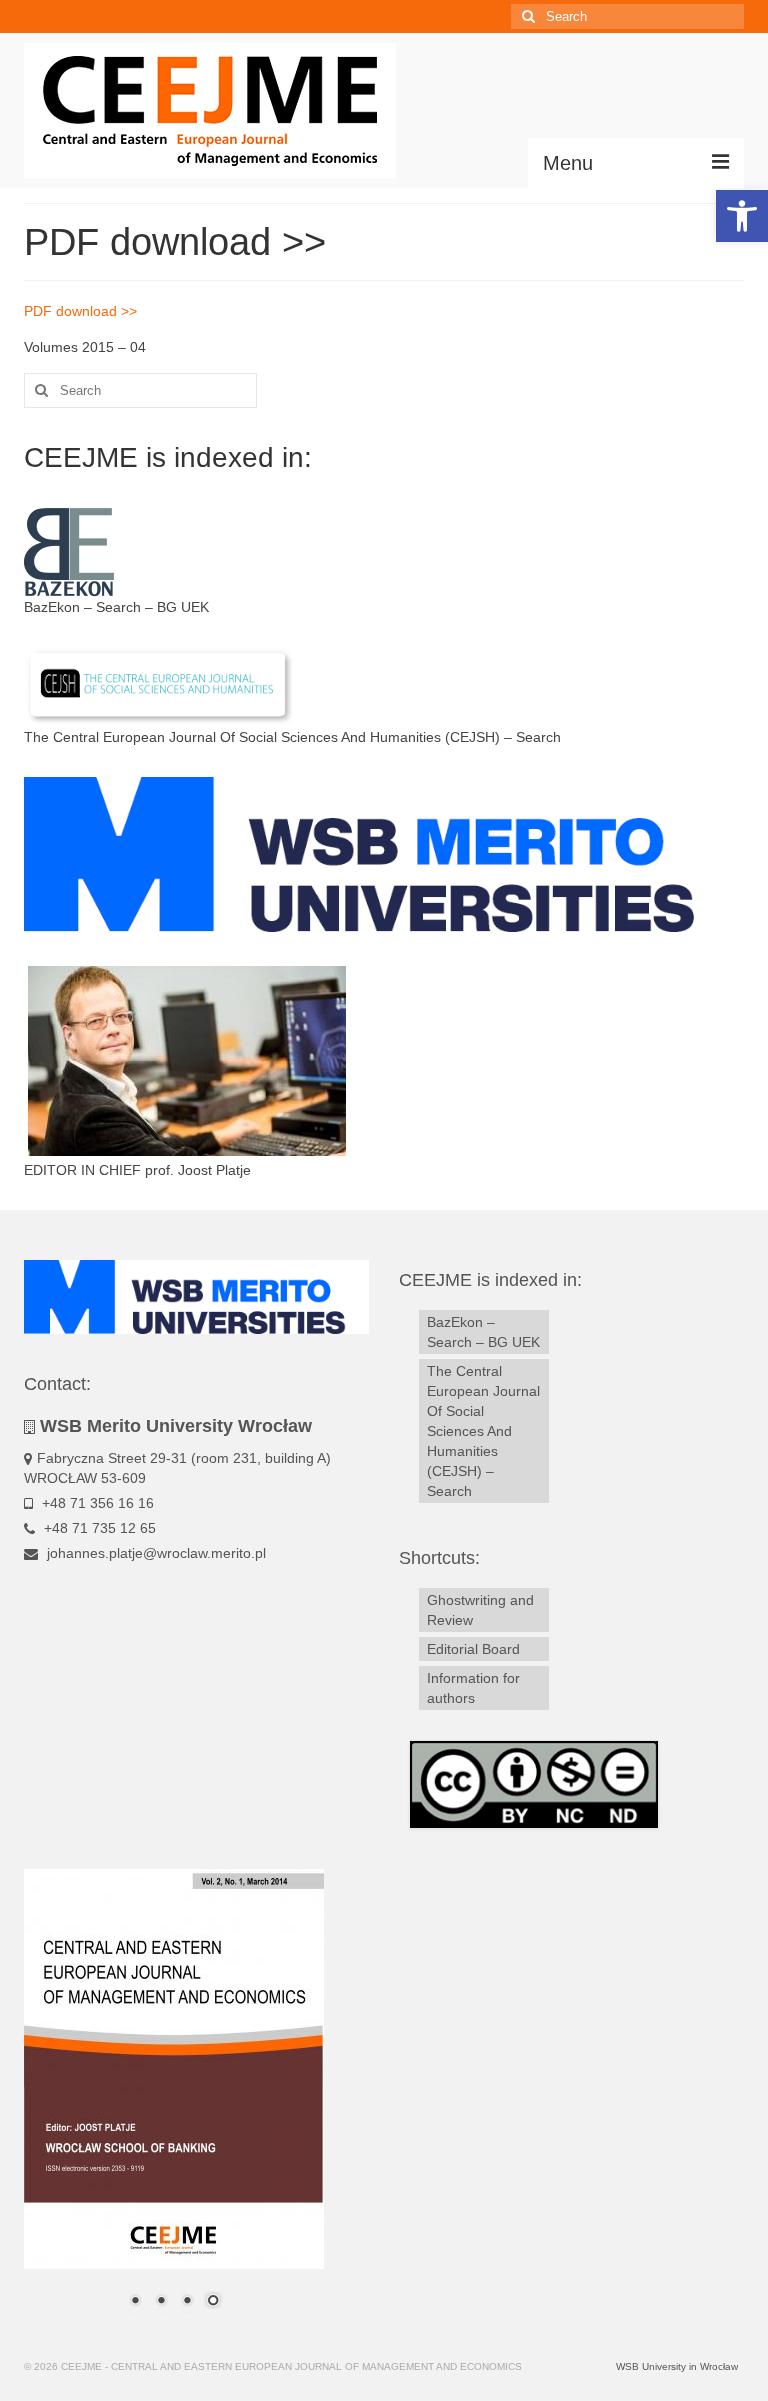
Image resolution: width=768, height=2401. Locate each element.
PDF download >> (80, 311)
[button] (742, 216)
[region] (174, 2101)
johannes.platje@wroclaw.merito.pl (154, 1553)
